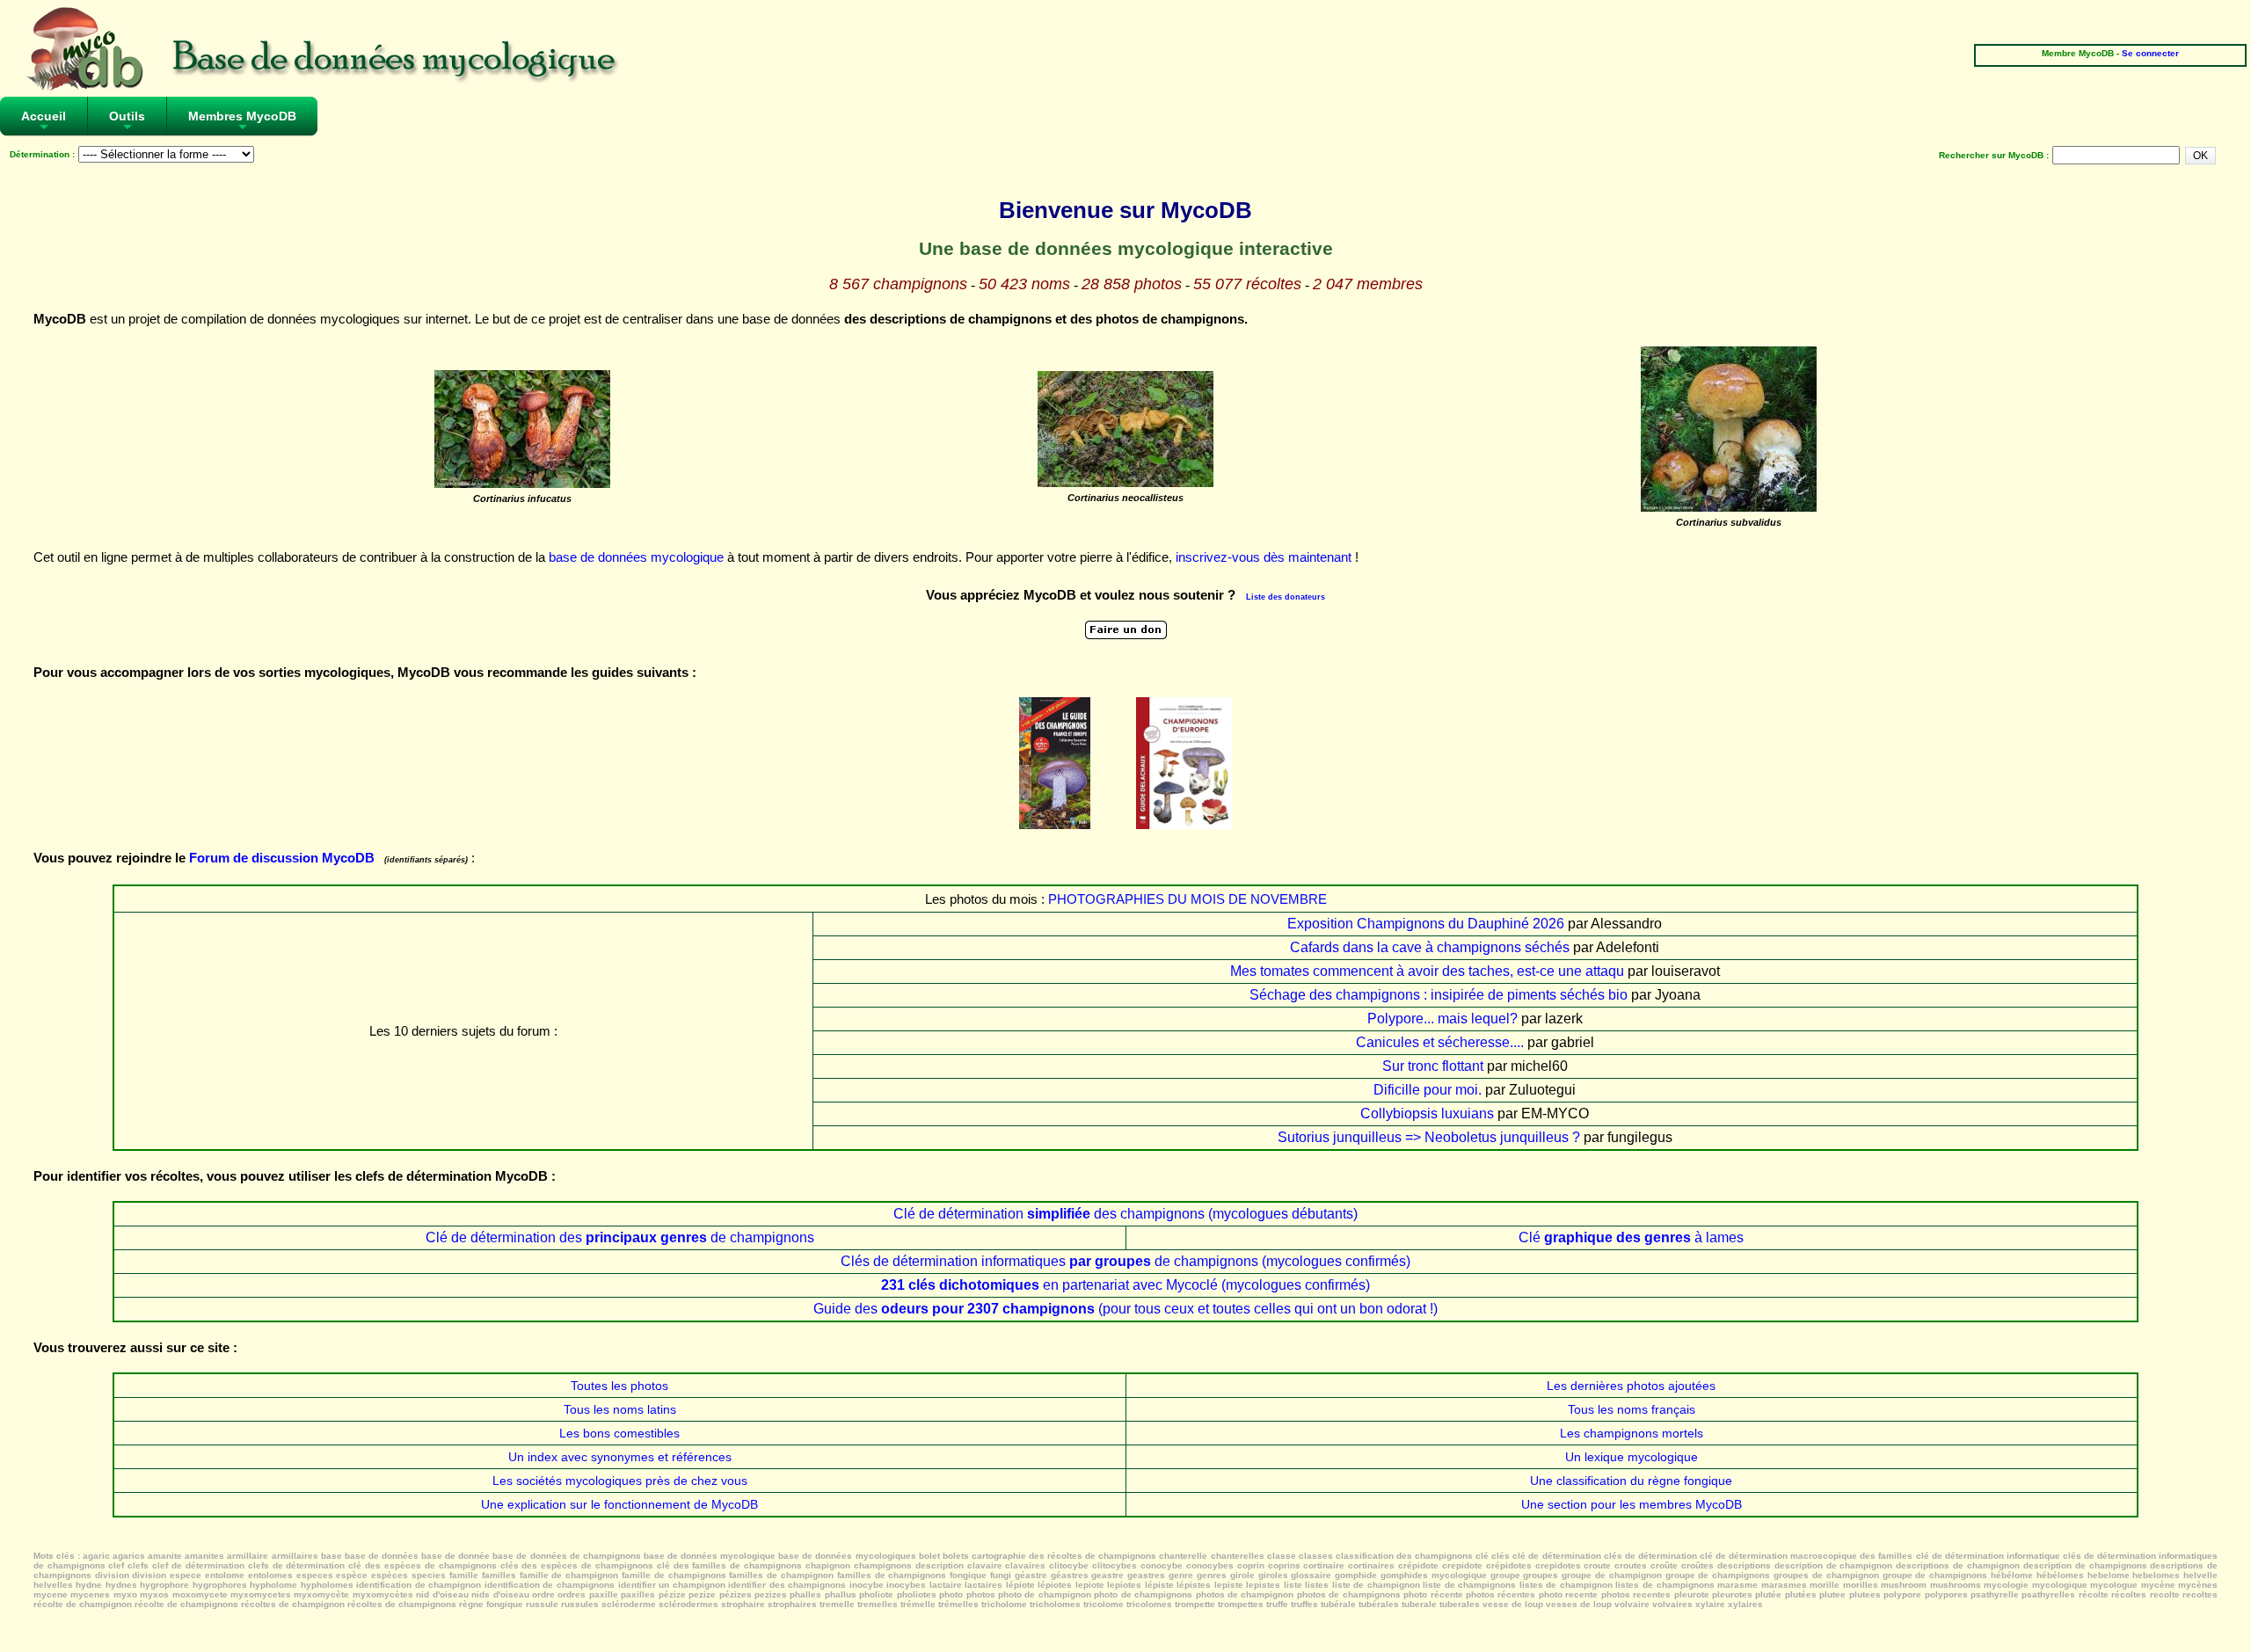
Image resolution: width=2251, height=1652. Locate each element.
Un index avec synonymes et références (620, 1457)
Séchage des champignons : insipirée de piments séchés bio (1439, 995)
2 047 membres (1368, 284)
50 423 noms (1024, 284)
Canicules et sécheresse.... (1440, 1042)
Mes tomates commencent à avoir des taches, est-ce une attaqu (1427, 971)
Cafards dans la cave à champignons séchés (1430, 947)
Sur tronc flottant (1433, 1066)
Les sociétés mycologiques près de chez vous (620, 1481)
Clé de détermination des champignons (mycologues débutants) (1125, 1214)
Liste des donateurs (1286, 597)
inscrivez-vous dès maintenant (1264, 557)
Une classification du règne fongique (1631, 1481)
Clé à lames (1631, 1237)
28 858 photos (1132, 284)
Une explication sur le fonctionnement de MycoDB (619, 1504)
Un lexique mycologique (1632, 1457)
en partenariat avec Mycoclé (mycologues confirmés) (1125, 1285)
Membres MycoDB (242, 122)
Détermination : (42, 154)
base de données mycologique (636, 557)
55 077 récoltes (1247, 284)
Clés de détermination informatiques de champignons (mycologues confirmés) (1125, 1261)
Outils (127, 122)
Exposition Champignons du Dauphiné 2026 (1426, 924)
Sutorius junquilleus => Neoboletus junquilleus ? (1429, 1137)
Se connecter (2150, 53)
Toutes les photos (619, 1386)
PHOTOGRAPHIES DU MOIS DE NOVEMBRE (1187, 899)
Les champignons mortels (1632, 1433)
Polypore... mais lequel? (1442, 1019)
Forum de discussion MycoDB (282, 858)
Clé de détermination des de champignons (620, 1237)
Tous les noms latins (620, 1409)
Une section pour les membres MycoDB (1632, 1504)
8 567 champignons (898, 284)
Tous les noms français (1632, 1409)
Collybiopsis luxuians (1427, 1113)
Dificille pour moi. (1428, 1090)
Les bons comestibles (619, 1433)
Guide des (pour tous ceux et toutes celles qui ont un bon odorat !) (1125, 1309)
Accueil (44, 122)
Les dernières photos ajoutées (1631, 1386)
